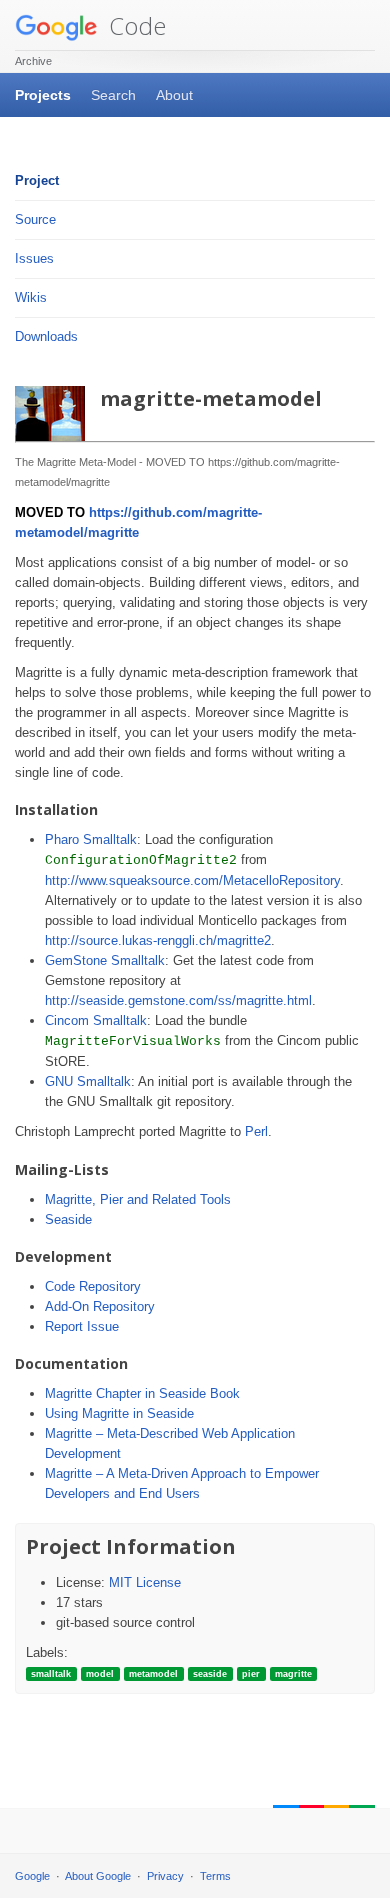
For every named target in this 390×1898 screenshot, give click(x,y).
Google (32, 1876)
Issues (34, 258)
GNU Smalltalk (88, 1081)
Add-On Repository (100, 1306)
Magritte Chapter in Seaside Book (142, 1393)
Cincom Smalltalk (96, 1020)
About (174, 95)
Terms (215, 1876)
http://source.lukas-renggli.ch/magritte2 (158, 940)
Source (35, 219)
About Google (98, 1876)
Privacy (165, 1876)
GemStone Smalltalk (105, 960)
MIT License (145, 1582)
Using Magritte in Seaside (119, 1413)
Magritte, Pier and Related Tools (138, 1199)
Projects (43, 95)
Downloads (46, 336)
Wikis (31, 297)
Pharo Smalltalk (91, 839)
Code (134, 25)
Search (113, 95)
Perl (256, 1131)
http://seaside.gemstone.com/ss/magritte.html (178, 1000)
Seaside (68, 1219)
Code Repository (93, 1286)
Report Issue (82, 1326)
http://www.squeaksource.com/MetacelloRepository (192, 880)
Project (37, 180)
